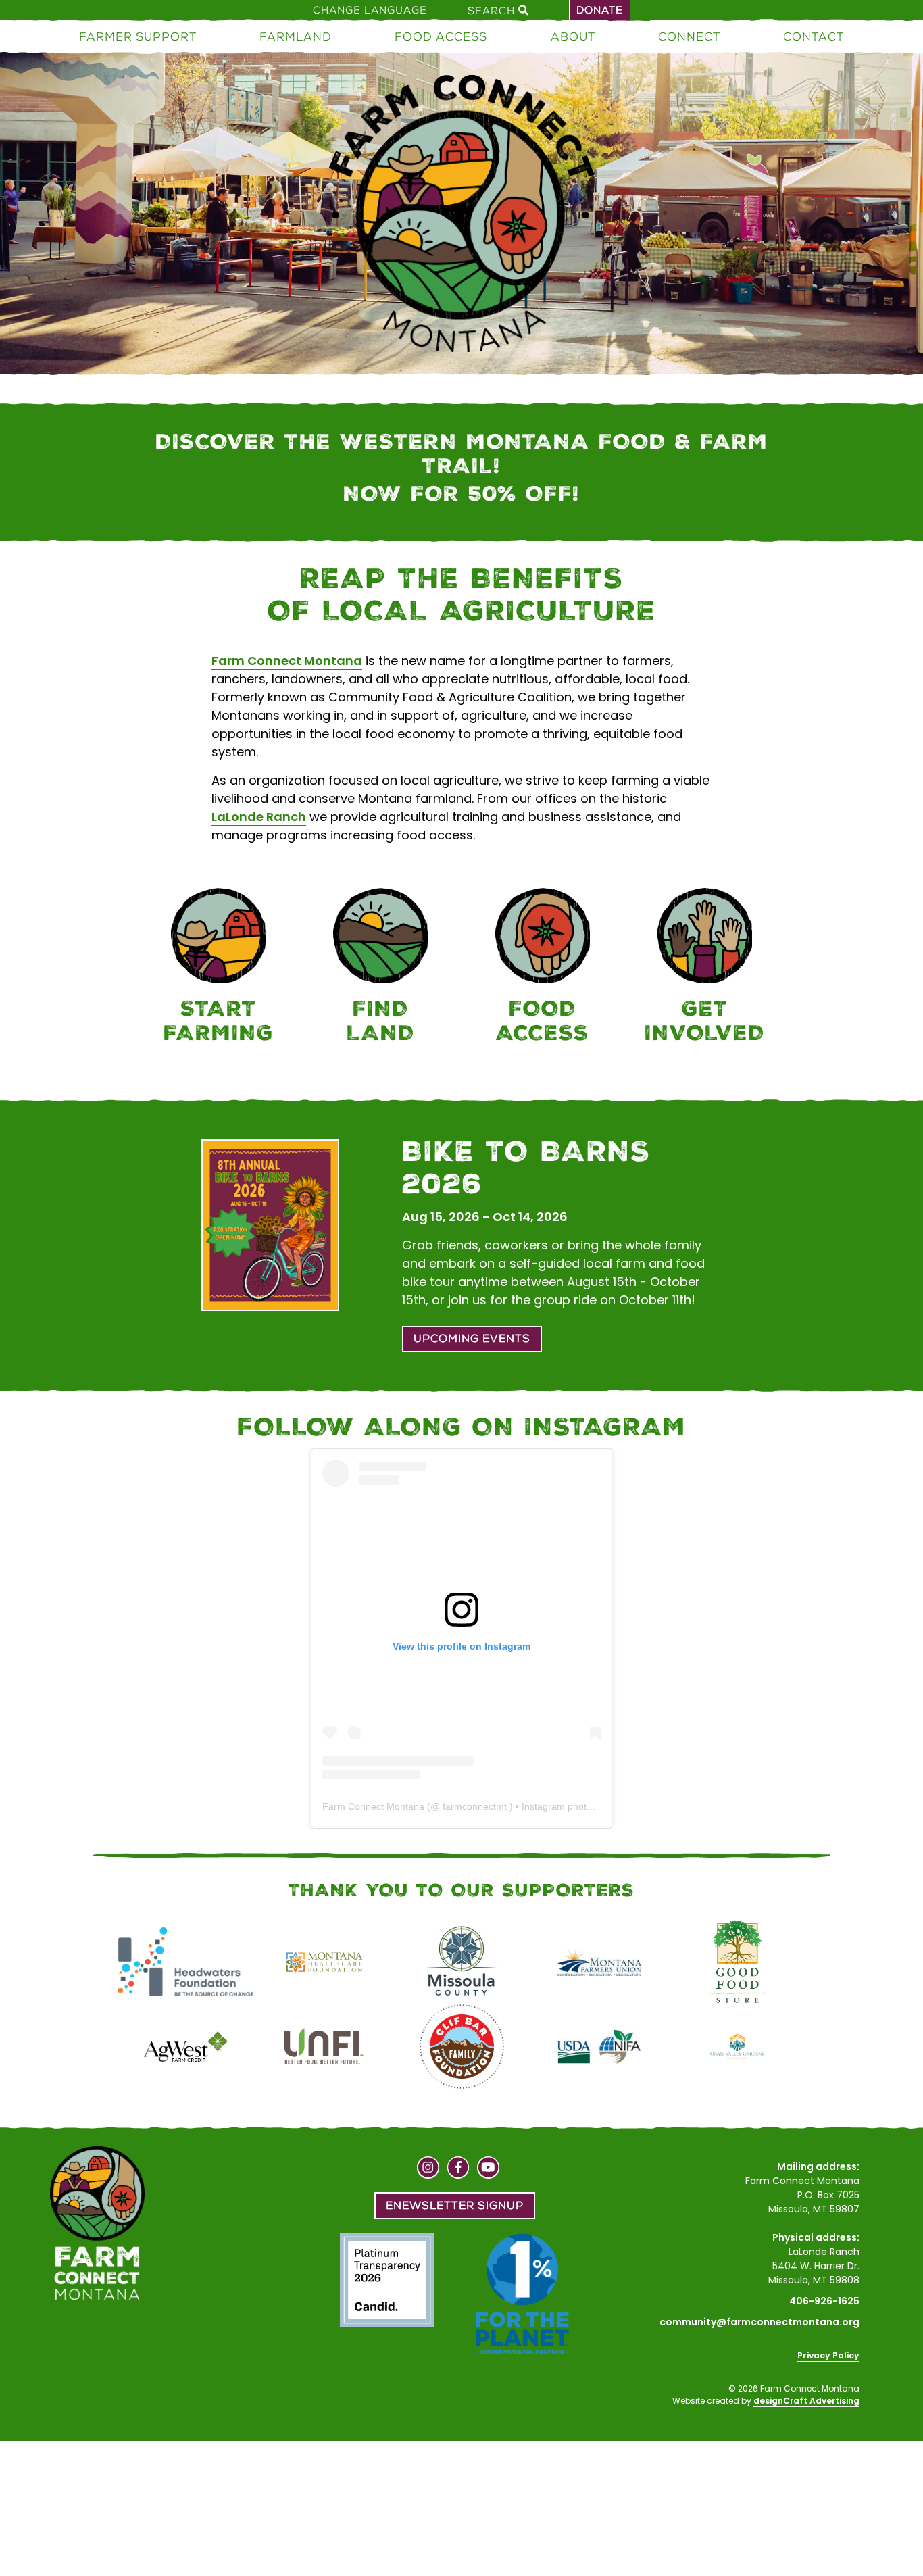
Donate (600, 10)
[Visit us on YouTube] (488, 2169)
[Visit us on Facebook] (458, 2169)
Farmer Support (138, 36)
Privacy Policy (828, 2355)
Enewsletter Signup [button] (455, 2205)
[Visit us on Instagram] (428, 2169)
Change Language (370, 10)
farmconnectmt (475, 1806)
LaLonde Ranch (259, 817)
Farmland (296, 36)
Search (493, 10)
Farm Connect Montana (287, 661)
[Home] (461, 216)
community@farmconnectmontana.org (759, 2322)
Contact (814, 36)
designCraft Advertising (806, 2401)
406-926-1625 (824, 2301)
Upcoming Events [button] (472, 1338)
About (573, 36)
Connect (689, 36)
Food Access (441, 36)
